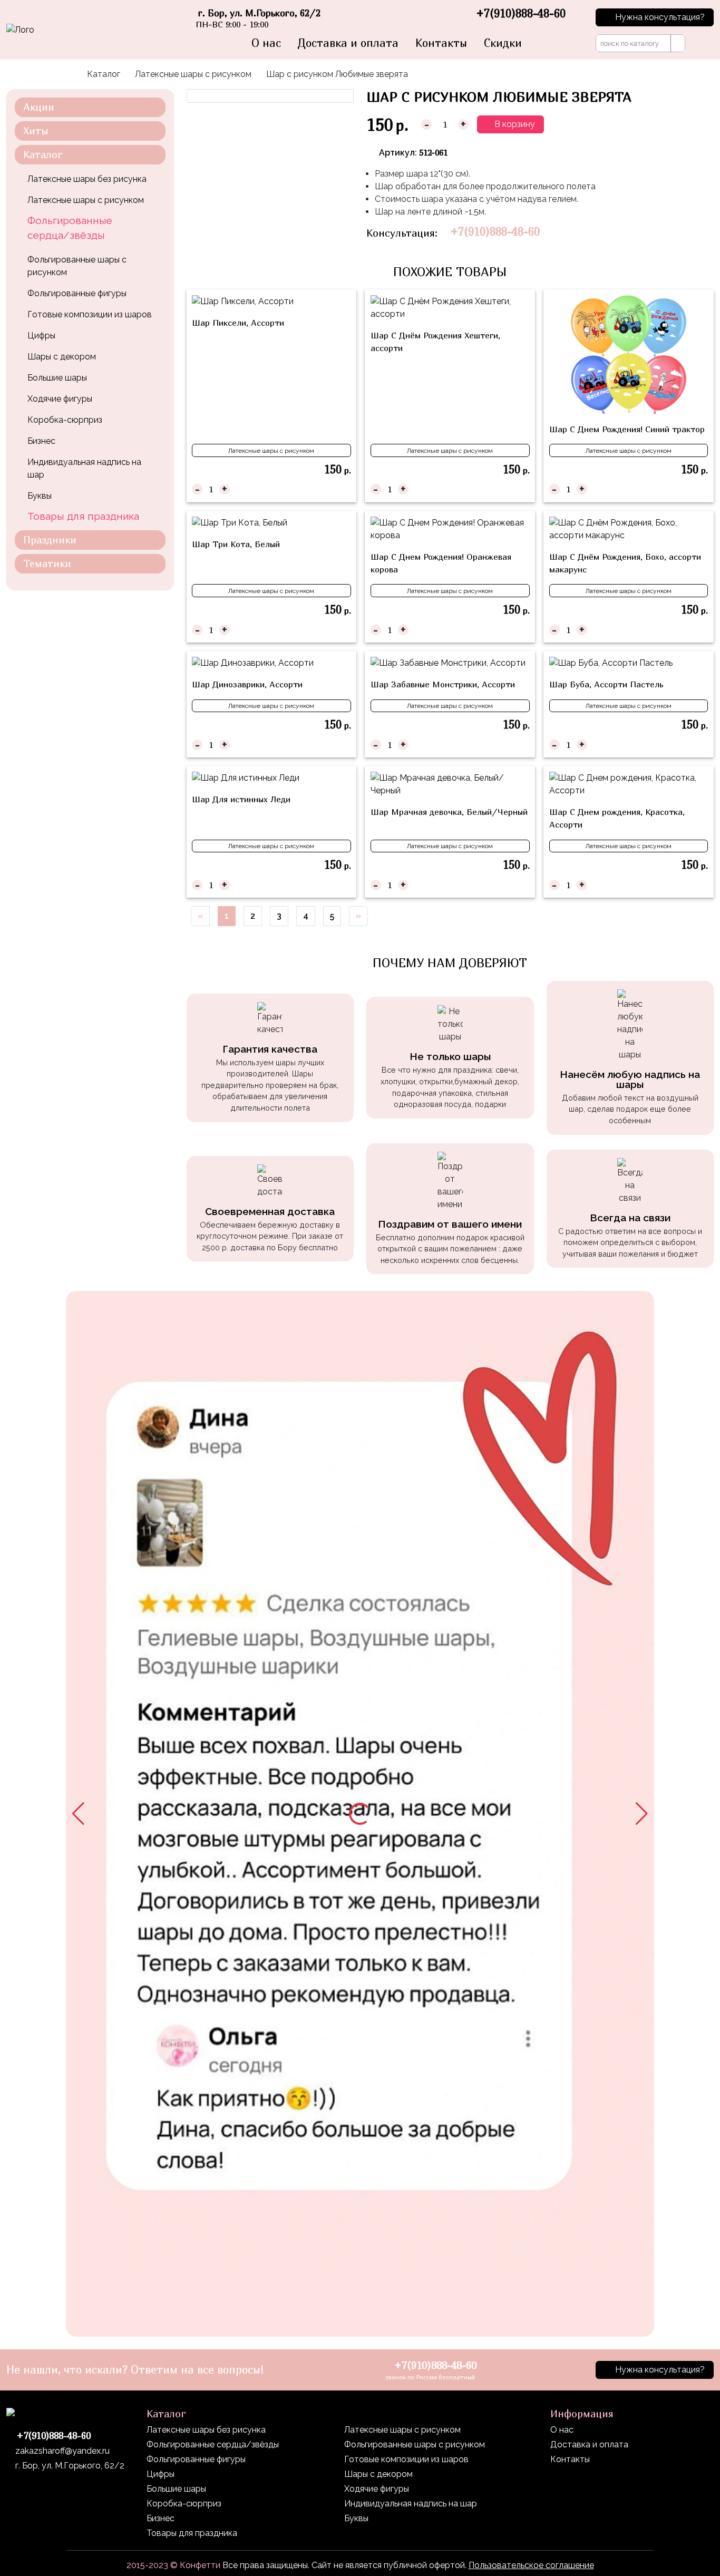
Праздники (50, 539)
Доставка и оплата (348, 43)
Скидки (503, 43)
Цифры (41, 336)
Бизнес (41, 441)
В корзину (514, 124)
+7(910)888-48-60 (495, 232)
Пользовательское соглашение (531, 2565)
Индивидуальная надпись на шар (84, 468)
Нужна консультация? (660, 17)
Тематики (47, 563)
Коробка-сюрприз (65, 420)
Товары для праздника (83, 516)
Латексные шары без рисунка (87, 179)
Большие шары (57, 378)
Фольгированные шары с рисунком (77, 266)
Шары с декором (62, 357)
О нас (266, 43)
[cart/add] (344, 489)
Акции (39, 107)
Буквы (40, 496)
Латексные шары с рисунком (193, 74)
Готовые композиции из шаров (90, 314)
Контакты (441, 43)
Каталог (104, 74)
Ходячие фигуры (60, 399)
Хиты (36, 130)
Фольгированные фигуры (77, 293)
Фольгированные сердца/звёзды (70, 228)
